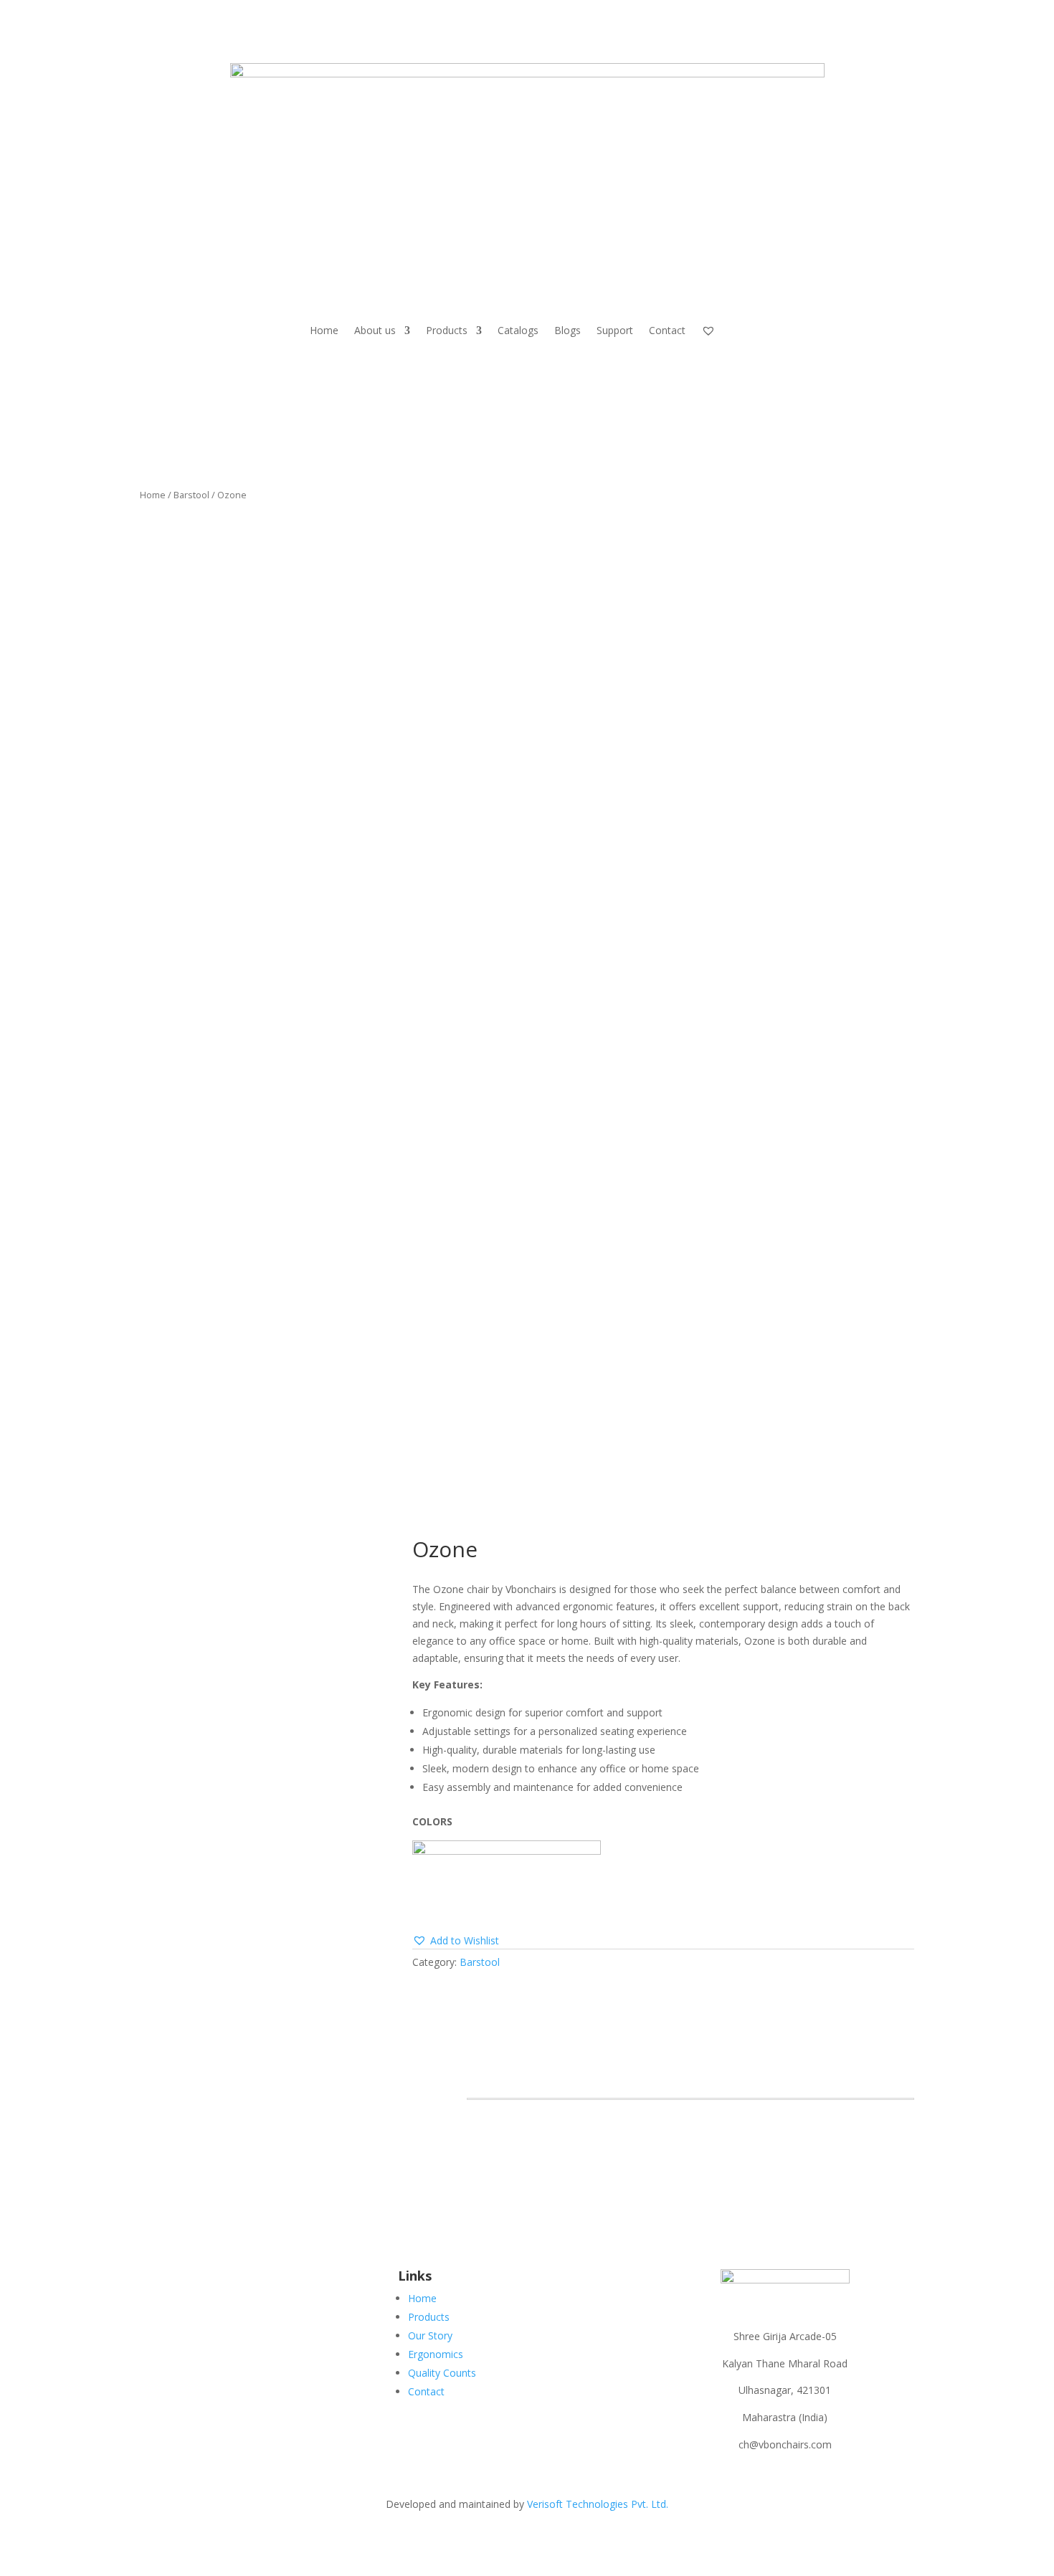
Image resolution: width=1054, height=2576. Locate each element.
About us (375, 330)
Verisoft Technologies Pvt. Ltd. (596, 2504)
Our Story (430, 2335)
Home (324, 330)
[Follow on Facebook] (255, 2281)
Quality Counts (442, 2373)
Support (615, 330)
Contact (667, 330)
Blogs (568, 330)
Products (447, 330)
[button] (456, 1941)
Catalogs (518, 330)
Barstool (191, 495)
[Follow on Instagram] (283, 2281)
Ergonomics (436, 2354)
